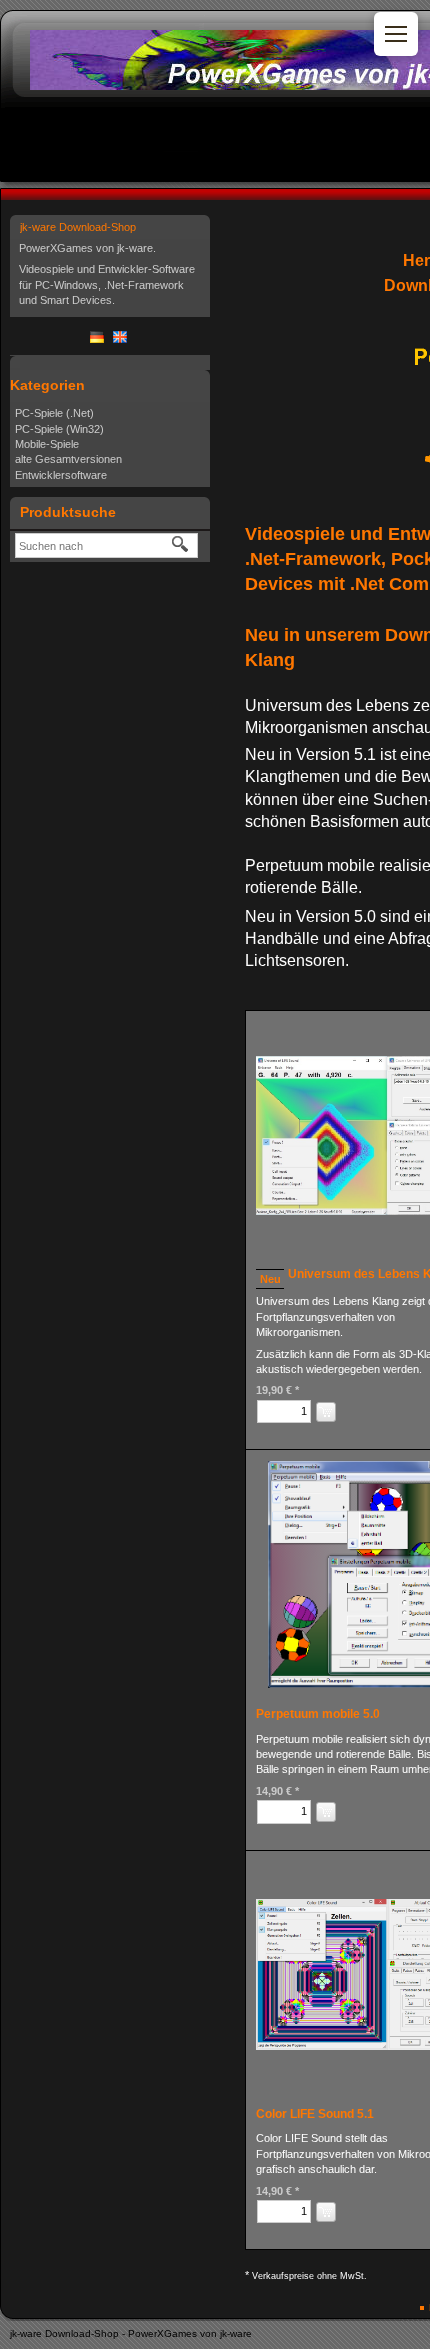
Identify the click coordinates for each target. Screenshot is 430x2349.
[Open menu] (396, 34)
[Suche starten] (181, 545)
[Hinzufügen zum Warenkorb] (326, 1412)
